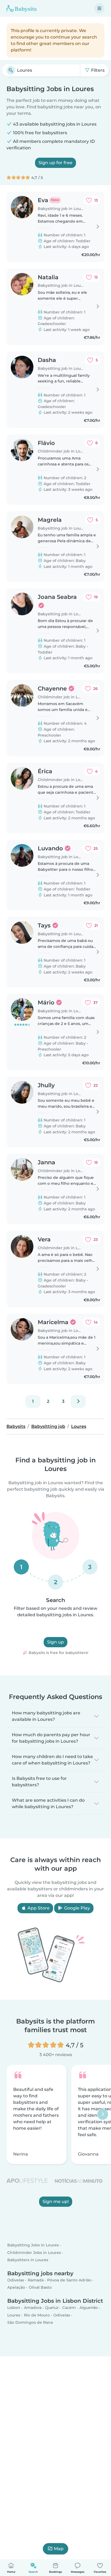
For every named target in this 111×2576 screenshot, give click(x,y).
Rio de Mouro (37, 2315)
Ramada (36, 2280)
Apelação (16, 2287)
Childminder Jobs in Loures (34, 2252)
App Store (38, 1908)
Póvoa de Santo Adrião (69, 2280)
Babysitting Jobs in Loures (33, 2245)
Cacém (69, 2308)
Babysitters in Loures (28, 2260)
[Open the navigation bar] (99, 8)
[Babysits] (22, 8)
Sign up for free (55, 163)
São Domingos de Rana (30, 2322)
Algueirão (89, 2308)
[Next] (78, 1401)
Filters (97, 70)
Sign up (55, 1642)
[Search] (11, 70)
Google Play (77, 1908)
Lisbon (14, 2308)
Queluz (52, 2308)
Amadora (33, 2308)
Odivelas (16, 2280)
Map (59, 2549)
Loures (14, 2315)
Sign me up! (56, 2202)
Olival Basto (40, 2287)
